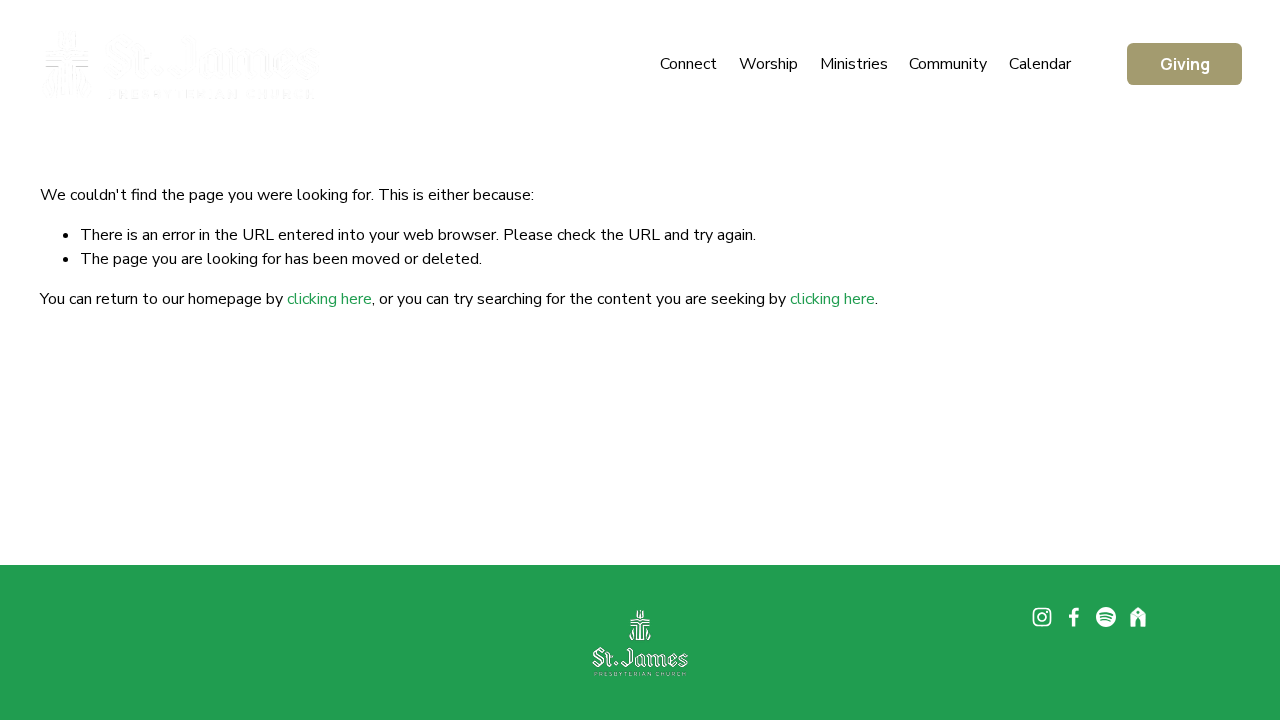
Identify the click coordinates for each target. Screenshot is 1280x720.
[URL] (1138, 617)
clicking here (329, 299)
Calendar (1040, 64)
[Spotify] (1106, 617)
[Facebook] (1074, 617)
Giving (1185, 64)
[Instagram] (1042, 617)
